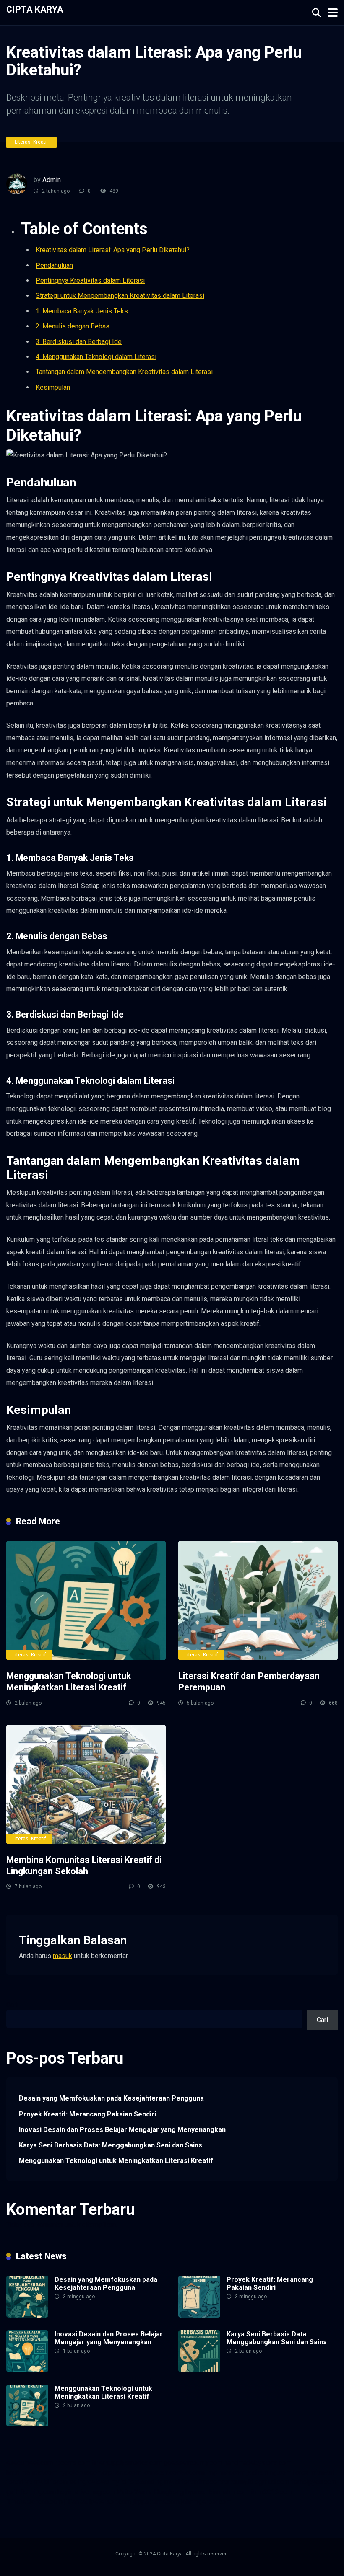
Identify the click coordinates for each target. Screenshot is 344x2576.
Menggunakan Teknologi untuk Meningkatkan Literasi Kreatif (69, 1682)
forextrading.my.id (154, 2482)
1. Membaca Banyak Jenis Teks (82, 311)
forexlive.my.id (27, 2482)
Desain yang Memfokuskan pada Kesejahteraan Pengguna (111, 2098)
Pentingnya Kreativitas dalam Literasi (90, 280)
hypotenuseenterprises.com (100, 2472)
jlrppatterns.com (156, 2502)
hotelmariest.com (32, 2472)
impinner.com (226, 2472)
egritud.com (272, 2482)
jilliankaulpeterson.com (98, 2502)
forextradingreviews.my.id (88, 2482)
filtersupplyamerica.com (127, 2463)
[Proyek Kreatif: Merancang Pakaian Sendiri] (199, 2315)
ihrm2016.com (272, 2492)
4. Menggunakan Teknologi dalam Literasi (96, 357)
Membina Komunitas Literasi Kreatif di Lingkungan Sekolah (84, 1865)
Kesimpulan (53, 387)
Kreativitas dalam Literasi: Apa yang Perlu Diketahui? (113, 250)
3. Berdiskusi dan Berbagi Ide (79, 342)
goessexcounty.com (193, 2463)
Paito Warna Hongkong (150, 2492)
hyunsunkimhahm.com (217, 2492)
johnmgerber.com (206, 2502)
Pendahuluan (54, 265)
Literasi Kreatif (31, 142)
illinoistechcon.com (34, 2502)
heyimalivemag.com (86, 2492)
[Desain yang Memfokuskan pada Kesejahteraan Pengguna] (27, 2315)
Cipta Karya (35, 9)
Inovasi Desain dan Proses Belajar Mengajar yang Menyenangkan (122, 2130)
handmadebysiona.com (258, 2463)
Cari (12, 2005)
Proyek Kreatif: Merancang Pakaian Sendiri (87, 2114)
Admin (52, 180)
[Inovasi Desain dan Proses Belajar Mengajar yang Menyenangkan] (27, 2370)
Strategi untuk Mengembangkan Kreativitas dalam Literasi (120, 296)
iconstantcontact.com (174, 2472)
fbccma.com (72, 2463)
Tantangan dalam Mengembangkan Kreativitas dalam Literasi (124, 372)
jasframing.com (269, 2472)
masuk (63, 1956)
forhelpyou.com (314, 2482)
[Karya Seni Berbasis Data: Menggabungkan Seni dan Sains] (199, 2370)
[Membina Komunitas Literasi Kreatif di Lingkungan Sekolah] (86, 1784)
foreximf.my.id (314, 2472)
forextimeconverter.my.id (217, 2482)
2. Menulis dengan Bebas (73, 326)
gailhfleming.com (31, 2492)
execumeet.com (30, 2463)
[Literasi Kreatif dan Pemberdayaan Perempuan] (258, 1601)
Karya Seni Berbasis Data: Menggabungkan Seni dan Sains (111, 2145)
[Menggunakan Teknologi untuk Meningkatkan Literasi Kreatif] (86, 1601)
